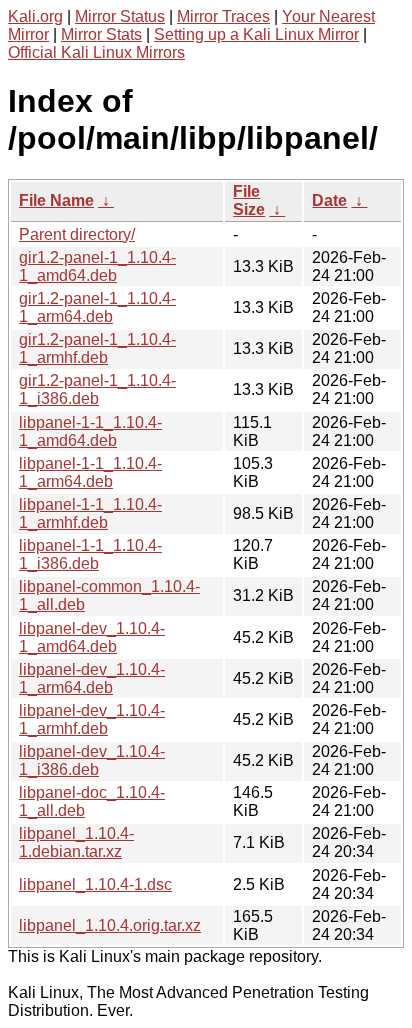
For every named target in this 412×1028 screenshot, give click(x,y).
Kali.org (35, 16)
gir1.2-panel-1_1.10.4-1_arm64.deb (97, 307)
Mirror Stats (101, 34)
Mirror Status (120, 16)
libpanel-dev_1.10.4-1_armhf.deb (92, 719)
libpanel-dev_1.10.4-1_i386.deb (92, 760)
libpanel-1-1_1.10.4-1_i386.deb (90, 554)
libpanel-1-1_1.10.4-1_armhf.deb (90, 513)
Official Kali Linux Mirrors (96, 52)
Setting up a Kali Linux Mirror (256, 34)
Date (329, 200)
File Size (249, 200)
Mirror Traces (223, 16)
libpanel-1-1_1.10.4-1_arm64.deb (90, 472)
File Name (56, 200)
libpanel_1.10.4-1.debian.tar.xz (76, 842)
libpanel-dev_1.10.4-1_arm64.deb (92, 678)
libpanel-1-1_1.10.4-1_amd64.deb (90, 431)
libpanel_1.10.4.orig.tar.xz (110, 925)
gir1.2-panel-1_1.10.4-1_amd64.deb (97, 266)
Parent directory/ (77, 234)
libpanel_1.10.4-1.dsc (95, 884)
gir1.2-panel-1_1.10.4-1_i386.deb (97, 389)
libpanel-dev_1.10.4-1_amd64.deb (92, 637)
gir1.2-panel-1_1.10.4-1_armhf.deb (97, 348)
